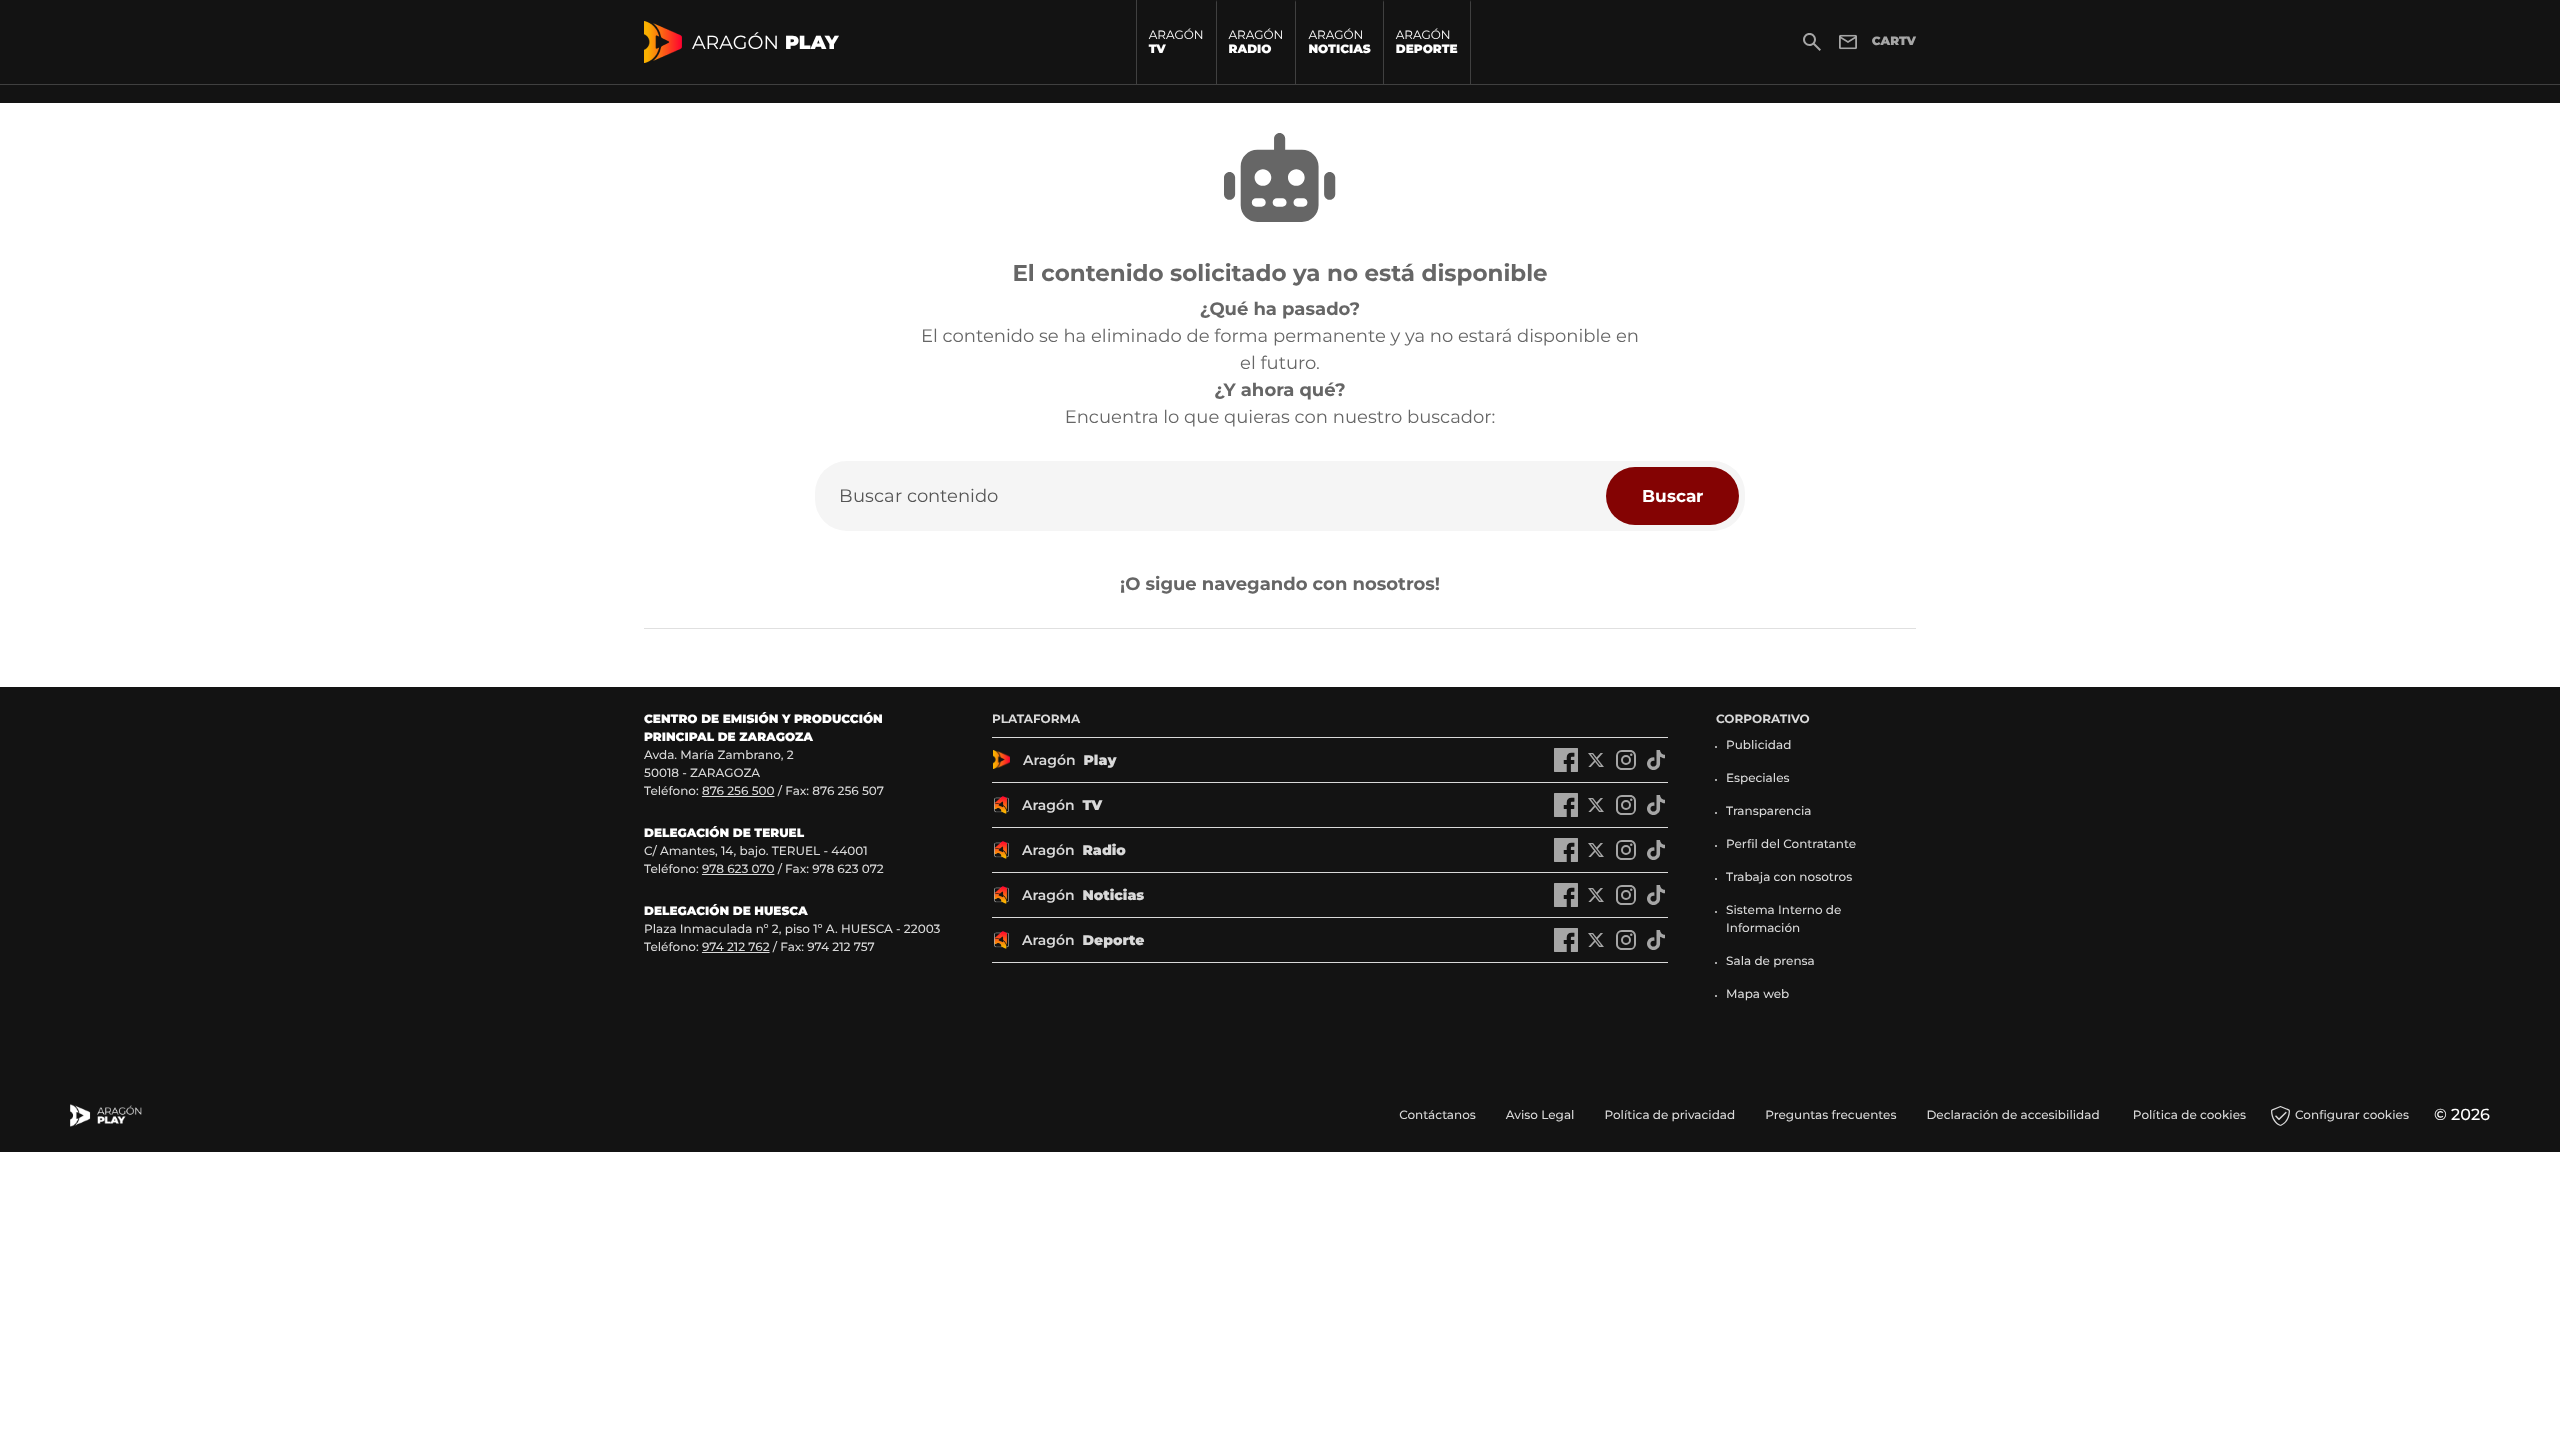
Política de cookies (2189, 1115)
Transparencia (1769, 811)
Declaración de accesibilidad (2014, 1115)
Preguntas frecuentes (1830, 1115)
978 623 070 (738, 869)
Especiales (1758, 778)
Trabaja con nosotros (1789, 877)
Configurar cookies (2352, 1115)
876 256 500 (738, 791)
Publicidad (1758, 745)
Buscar (1672, 495)
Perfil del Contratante (1791, 844)
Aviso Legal (1540, 1115)
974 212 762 (736, 947)
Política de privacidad (1669, 1115)
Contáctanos (1437, 1115)
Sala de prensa (1770, 961)
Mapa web (1757, 994)
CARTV (1894, 41)
